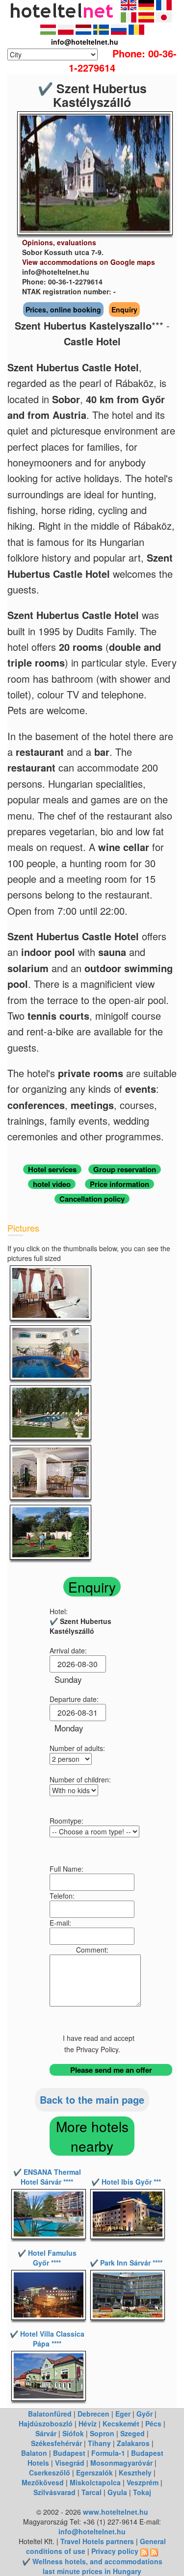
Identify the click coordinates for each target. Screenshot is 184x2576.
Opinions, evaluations (59, 242)
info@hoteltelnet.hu (92, 2531)
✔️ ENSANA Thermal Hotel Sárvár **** (47, 2177)
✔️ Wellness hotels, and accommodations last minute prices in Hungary (92, 2566)
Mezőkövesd (43, 2482)
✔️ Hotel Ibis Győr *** (126, 2182)
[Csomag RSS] (154, 2551)
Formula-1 (108, 2453)
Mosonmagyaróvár (121, 2463)
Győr (145, 2414)
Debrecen (93, 2414)
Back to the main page (92, 2099)
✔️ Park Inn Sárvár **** (126, 2263)
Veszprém (143, 2482)
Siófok (73, 2433)
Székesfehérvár (56, 2443)
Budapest (69, 2453)
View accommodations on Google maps (89, 262)
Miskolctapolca (95, 2482)
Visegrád (70, 2463)
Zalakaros (133, 2443)
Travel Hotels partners (97, 2541)
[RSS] (144, 2551)
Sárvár (46, 2433)
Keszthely (135, 2473)
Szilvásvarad (54, 2492)
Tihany (99, 2443)
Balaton (34, 2453)
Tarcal (92, 2492)
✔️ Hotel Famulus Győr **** (47, 2258)
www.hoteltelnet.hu (116, 2512)
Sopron (102, 2433)
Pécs (153, 2423)
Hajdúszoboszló (46, 2423)
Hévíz (88, 2423)
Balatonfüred (50, 2414)
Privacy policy (115, 2551)
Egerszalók (94, 2473)
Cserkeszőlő (50, 2473)
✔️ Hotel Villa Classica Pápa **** (47, 2339)
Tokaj (142, 2492)
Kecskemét (121, 2423)
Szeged (132, 2433)
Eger (123, 2414)
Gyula (117, 2492)
